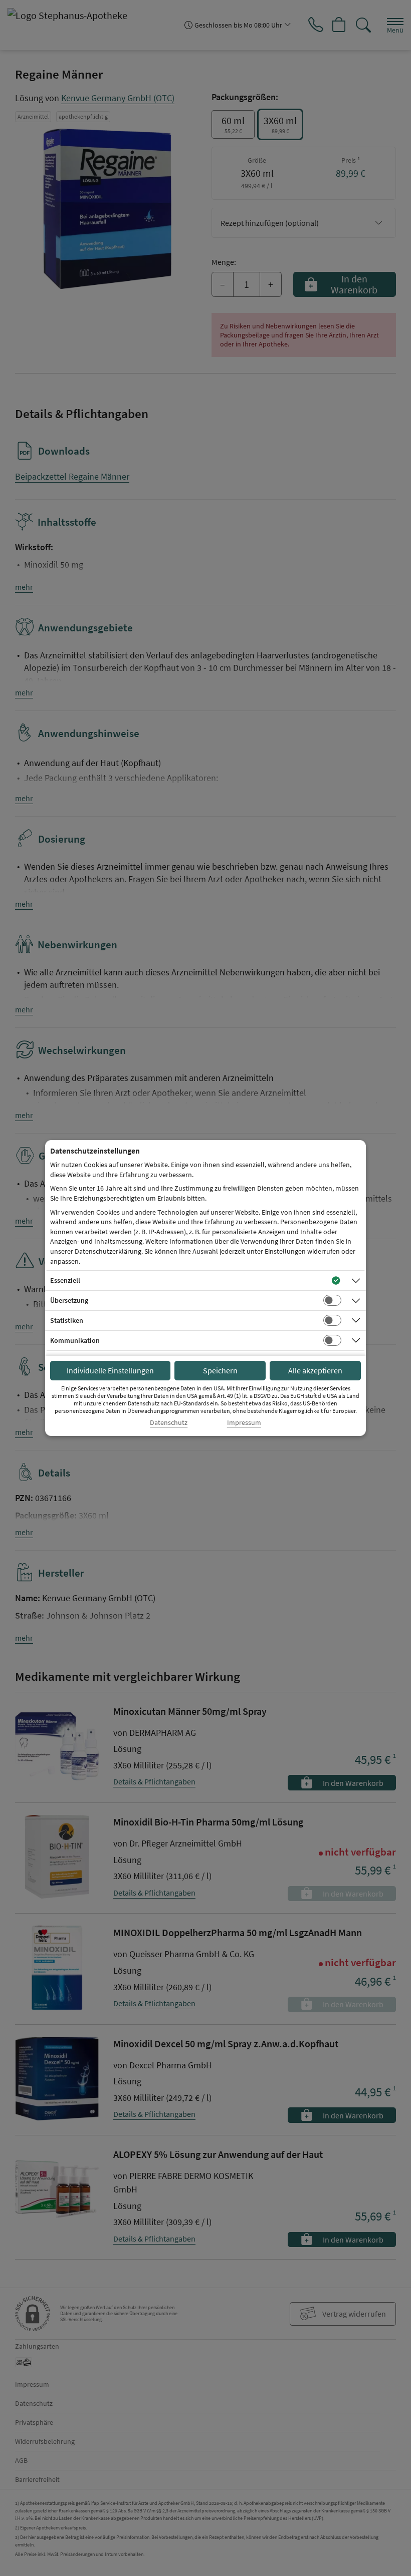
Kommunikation (75, 1340)
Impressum (244, 1423)
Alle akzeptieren (315, 1370)
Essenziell (65, 1280)
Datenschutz (169, 1423)
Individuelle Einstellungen (110, 1370)
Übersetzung (69, 1300)
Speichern (220, 1370)
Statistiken (67, 1320)
